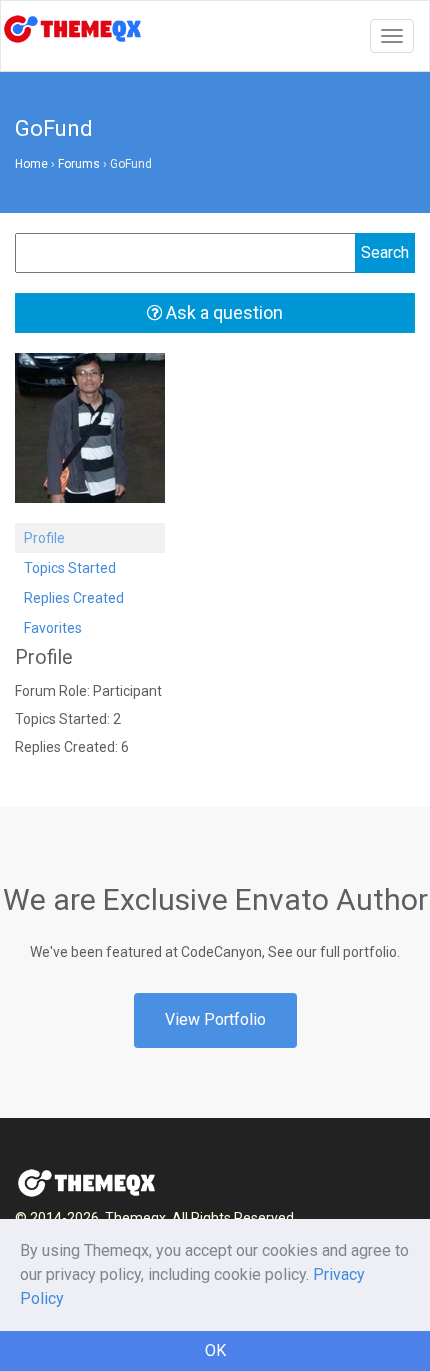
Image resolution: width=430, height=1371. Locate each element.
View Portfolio (215, 1019)
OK (215, 1350)
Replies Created (74, 598)
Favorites (53, 628)
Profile (44, 538)
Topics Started (70, 568)
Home (31, 164)
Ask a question (222, 312)
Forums (79, 164)
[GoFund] (90, 437)
